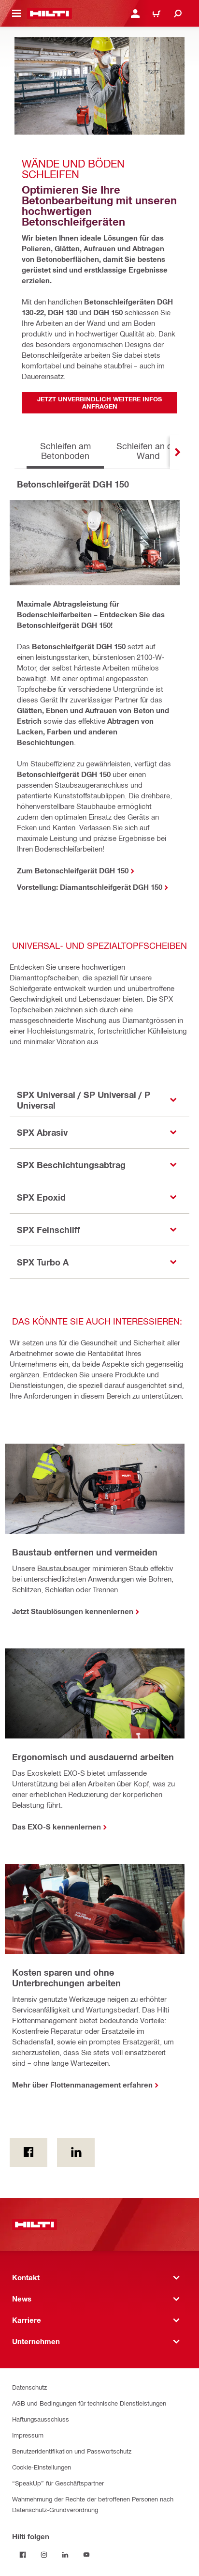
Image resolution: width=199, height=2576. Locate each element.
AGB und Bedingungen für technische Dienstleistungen (89, 2403)
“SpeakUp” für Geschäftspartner (58, 2483)
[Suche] (178, 14)
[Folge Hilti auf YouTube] (86, 2555)
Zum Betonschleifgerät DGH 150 (73, 870)
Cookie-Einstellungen (42, 2467)
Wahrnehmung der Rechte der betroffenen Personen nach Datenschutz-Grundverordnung (93, 2504)
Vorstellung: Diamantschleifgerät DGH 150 (90, 887)
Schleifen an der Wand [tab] (148, 450)
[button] (99, 1100)
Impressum (28, 2435)
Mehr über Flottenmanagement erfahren (82, 2085)
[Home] (50, 14)
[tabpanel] (99, 699)
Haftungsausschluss (41, 2419)
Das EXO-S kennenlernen (57, 1827)
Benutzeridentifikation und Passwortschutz (72, 2451)
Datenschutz (29, 2387)
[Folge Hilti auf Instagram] (44, 2555)
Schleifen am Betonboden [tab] (65, 450)
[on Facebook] (28, 2152)
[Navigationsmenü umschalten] (16, 14)
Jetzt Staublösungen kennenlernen (73, 1611)
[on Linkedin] (76, 2152)
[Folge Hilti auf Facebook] (23, 2555)
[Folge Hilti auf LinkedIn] (65, 2555)
